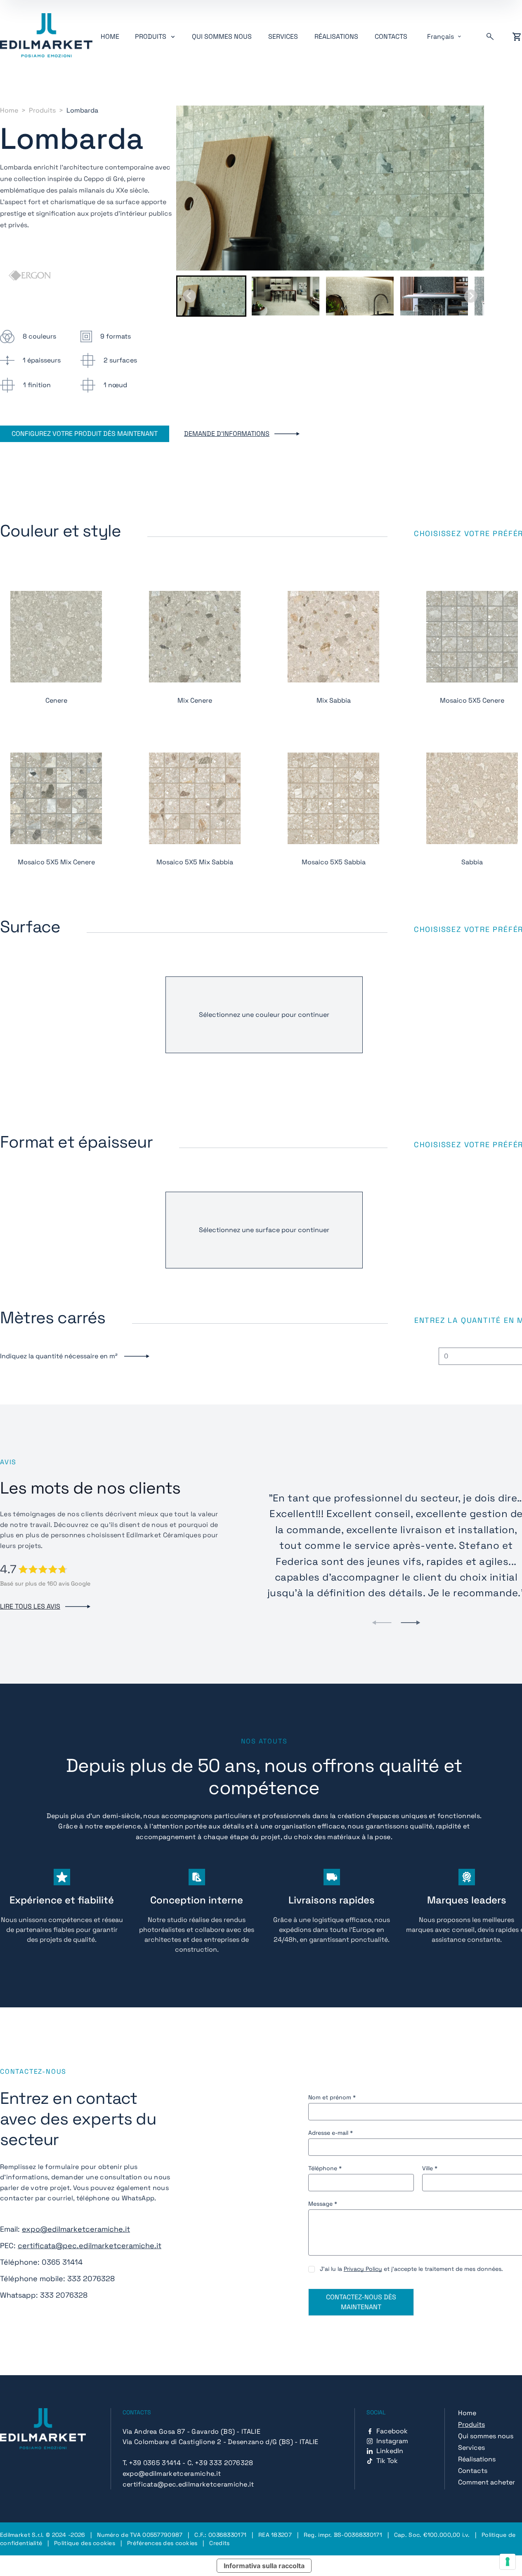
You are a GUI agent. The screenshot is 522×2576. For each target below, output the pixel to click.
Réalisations (336, 36)
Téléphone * (325, 2168)
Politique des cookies (85, 2543)
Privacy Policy (363, 2269)
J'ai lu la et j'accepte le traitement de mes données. (411, 2269)
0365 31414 (62, 2262)
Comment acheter (487, 2482)
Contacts (391, 36)
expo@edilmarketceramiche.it (76, 2229)
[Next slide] (471, 296)
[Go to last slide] (189, 296)
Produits (42, 110)
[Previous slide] (382, 1623)
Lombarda (82, 110)
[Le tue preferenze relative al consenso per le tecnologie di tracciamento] (508, 2562)
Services (283, 36)
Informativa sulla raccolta (264, 2566)
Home (110, 36)
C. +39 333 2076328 (220, 2463)
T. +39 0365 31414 (152, 2463)
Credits (219, 2543)
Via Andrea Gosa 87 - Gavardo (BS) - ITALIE (191, 2431)
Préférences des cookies (162, 2543)
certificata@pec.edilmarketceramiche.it (90, 2245)
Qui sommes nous (222, 36)
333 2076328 (91, 2278)
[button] (211, 296)
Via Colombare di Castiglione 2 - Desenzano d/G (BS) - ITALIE (221, 2442)
